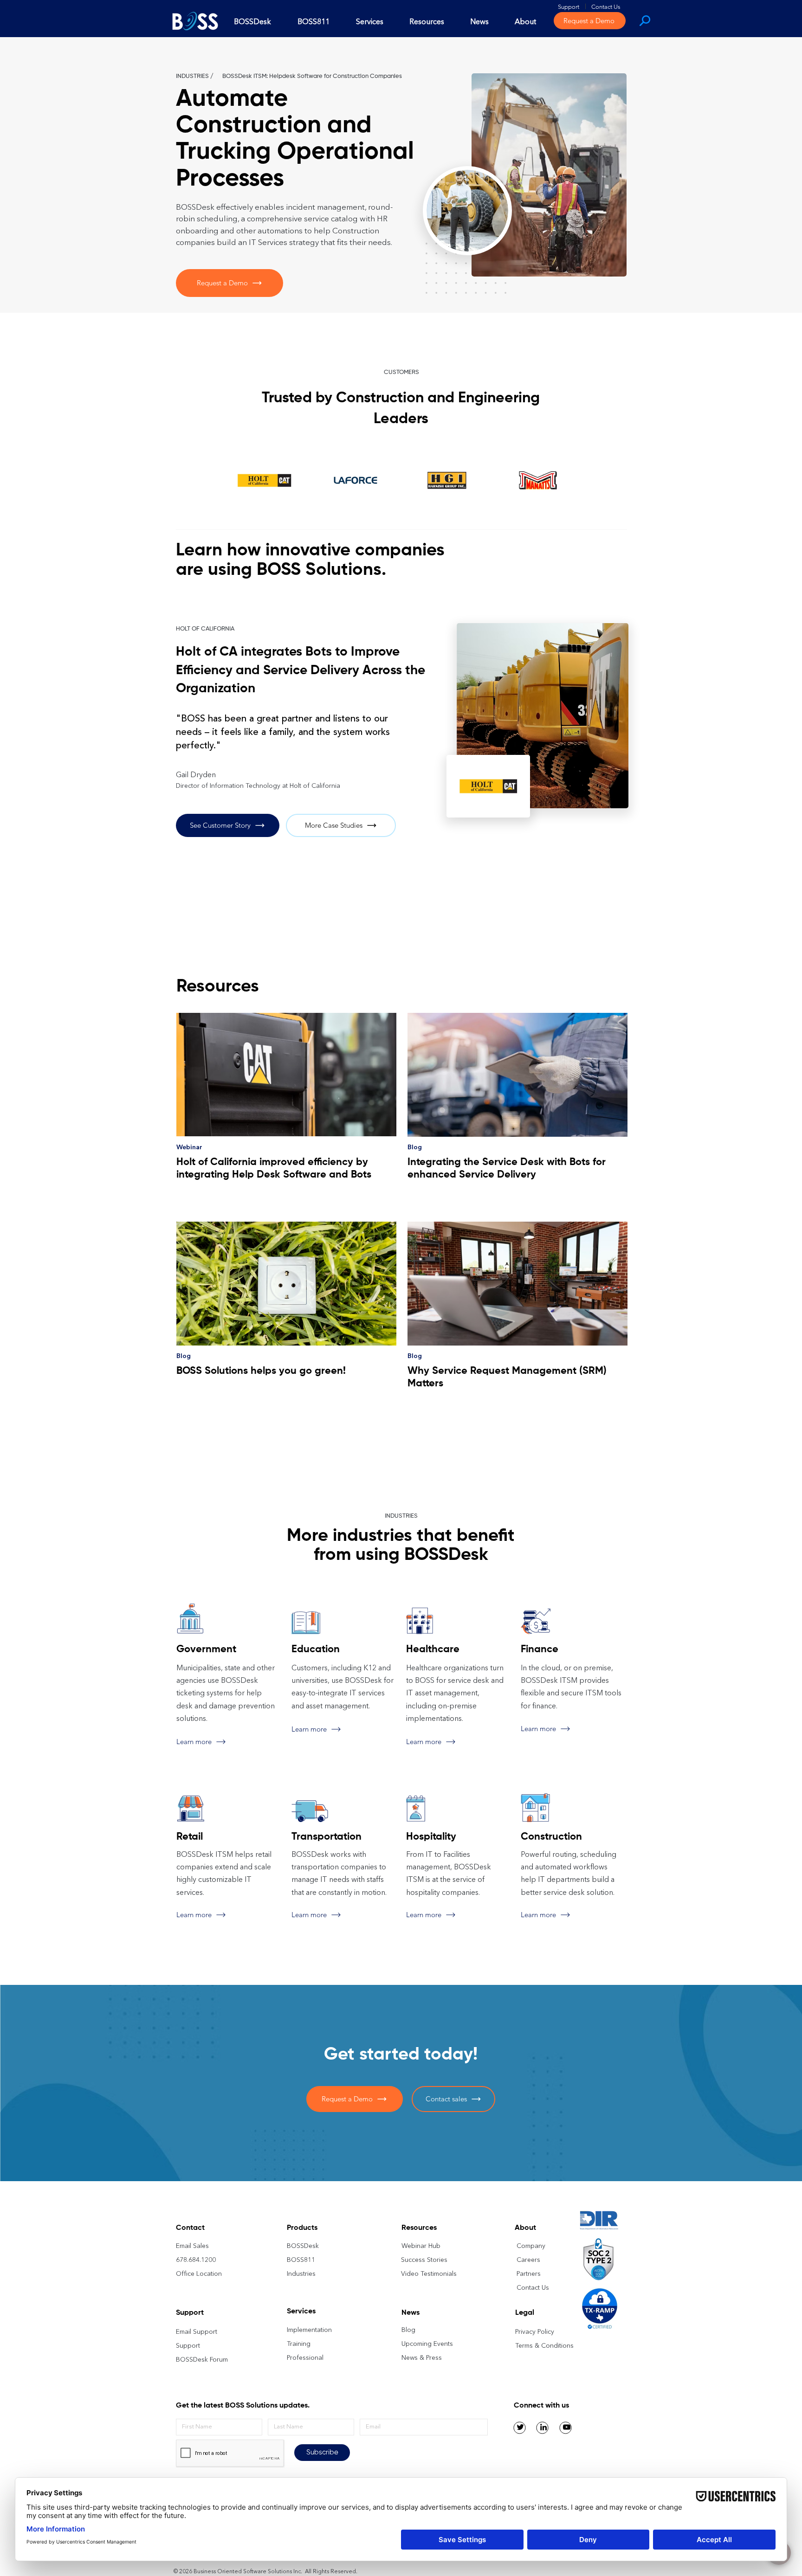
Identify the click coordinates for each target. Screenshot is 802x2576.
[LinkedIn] (543, 2427)
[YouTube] (567, 2427)
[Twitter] (520, 2427)
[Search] (644, 20)
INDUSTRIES (192, 76)
